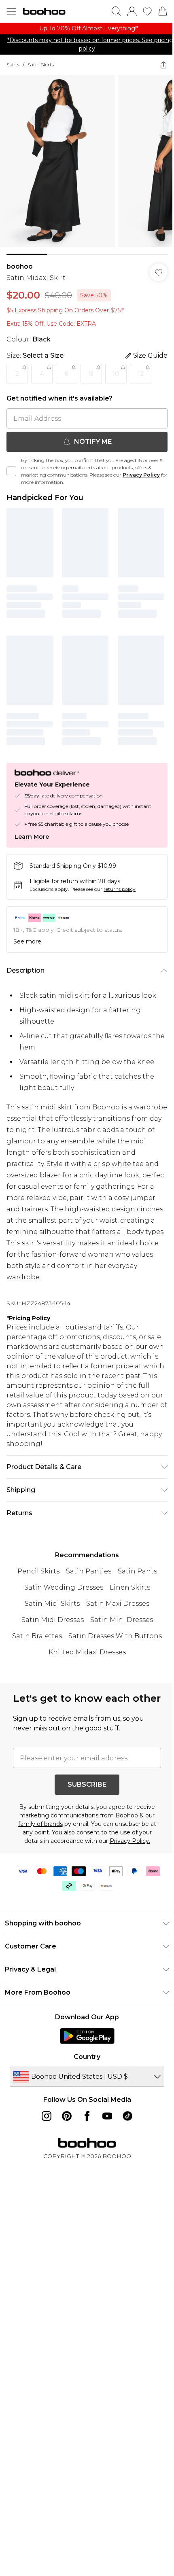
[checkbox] (11, 471)
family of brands (40, 1824)
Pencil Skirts (38, 1571)
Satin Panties (89, 1571)
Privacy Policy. (130, 1841)
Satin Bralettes (37, 1636)
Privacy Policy (141, 475)
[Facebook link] (87, 2116)
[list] (87, 29)
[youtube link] (107, 2116)
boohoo (20, 266)
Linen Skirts (130, 1587)
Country (87, 2057)
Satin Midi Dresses (53, 1620)
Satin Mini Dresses (122, 1620)
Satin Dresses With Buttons (115, 1636)
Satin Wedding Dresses (64, 1587)
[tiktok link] (127, 2116)
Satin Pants (137, 1571)
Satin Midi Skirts (52, 1604)
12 (141, 374)
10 (116, 374)
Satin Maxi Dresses (118, 1604)
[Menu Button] (11, 11)
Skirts (13, 65)
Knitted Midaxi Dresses (87, 1652)
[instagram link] (47, 2116)
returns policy (120, 889)
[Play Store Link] (87, 2036)
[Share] (163, 65)
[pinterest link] (67, 2116)
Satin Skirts (41, 65)
